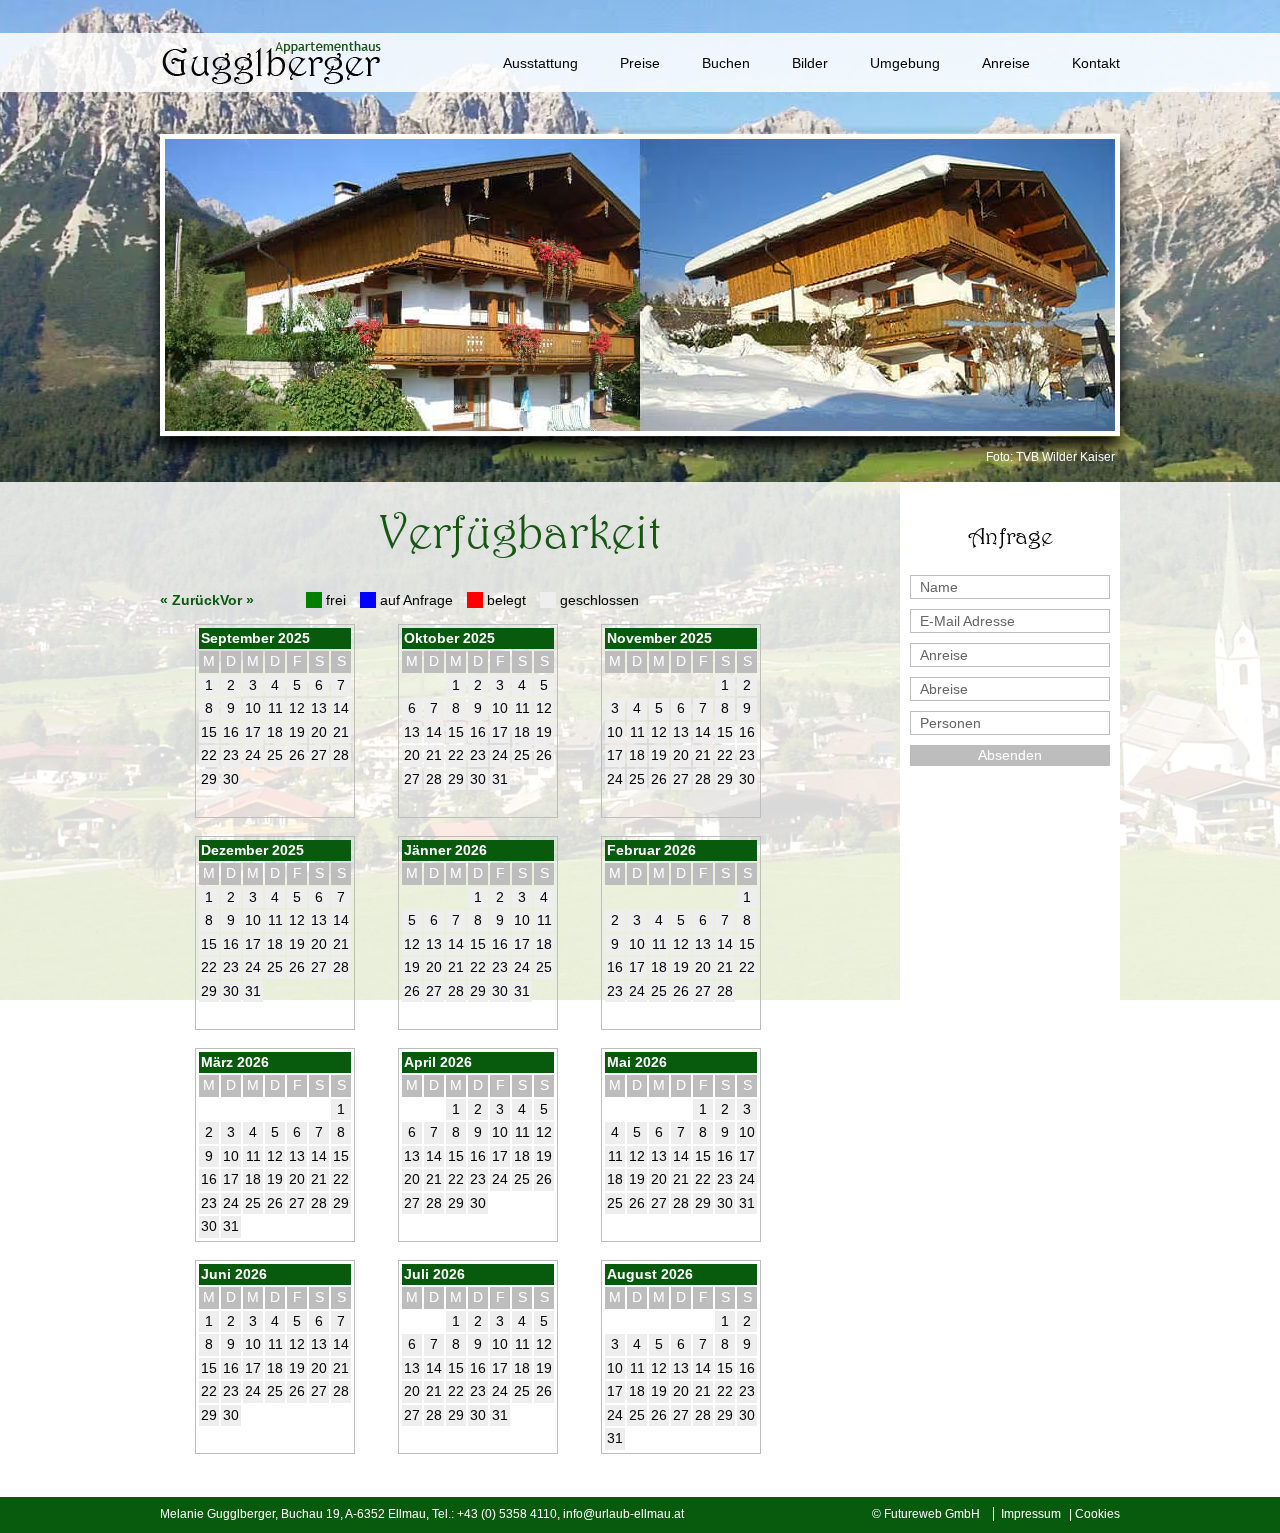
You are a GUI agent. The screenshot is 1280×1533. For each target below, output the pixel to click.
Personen (950, 723)
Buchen (726, 63)
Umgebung (905, 63)
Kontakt (1096, 63)
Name (939, 587)
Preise (640, 63)
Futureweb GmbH (932, 1514)
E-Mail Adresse (967, 621)
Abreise (944, 689)
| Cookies (1094, 1514)
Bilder (810, 63)
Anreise (1006, 63)
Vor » (237, 600)
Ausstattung (540, 63)
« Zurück (190, 600)
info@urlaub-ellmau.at (623, 1514)
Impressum (1031, 1514)
